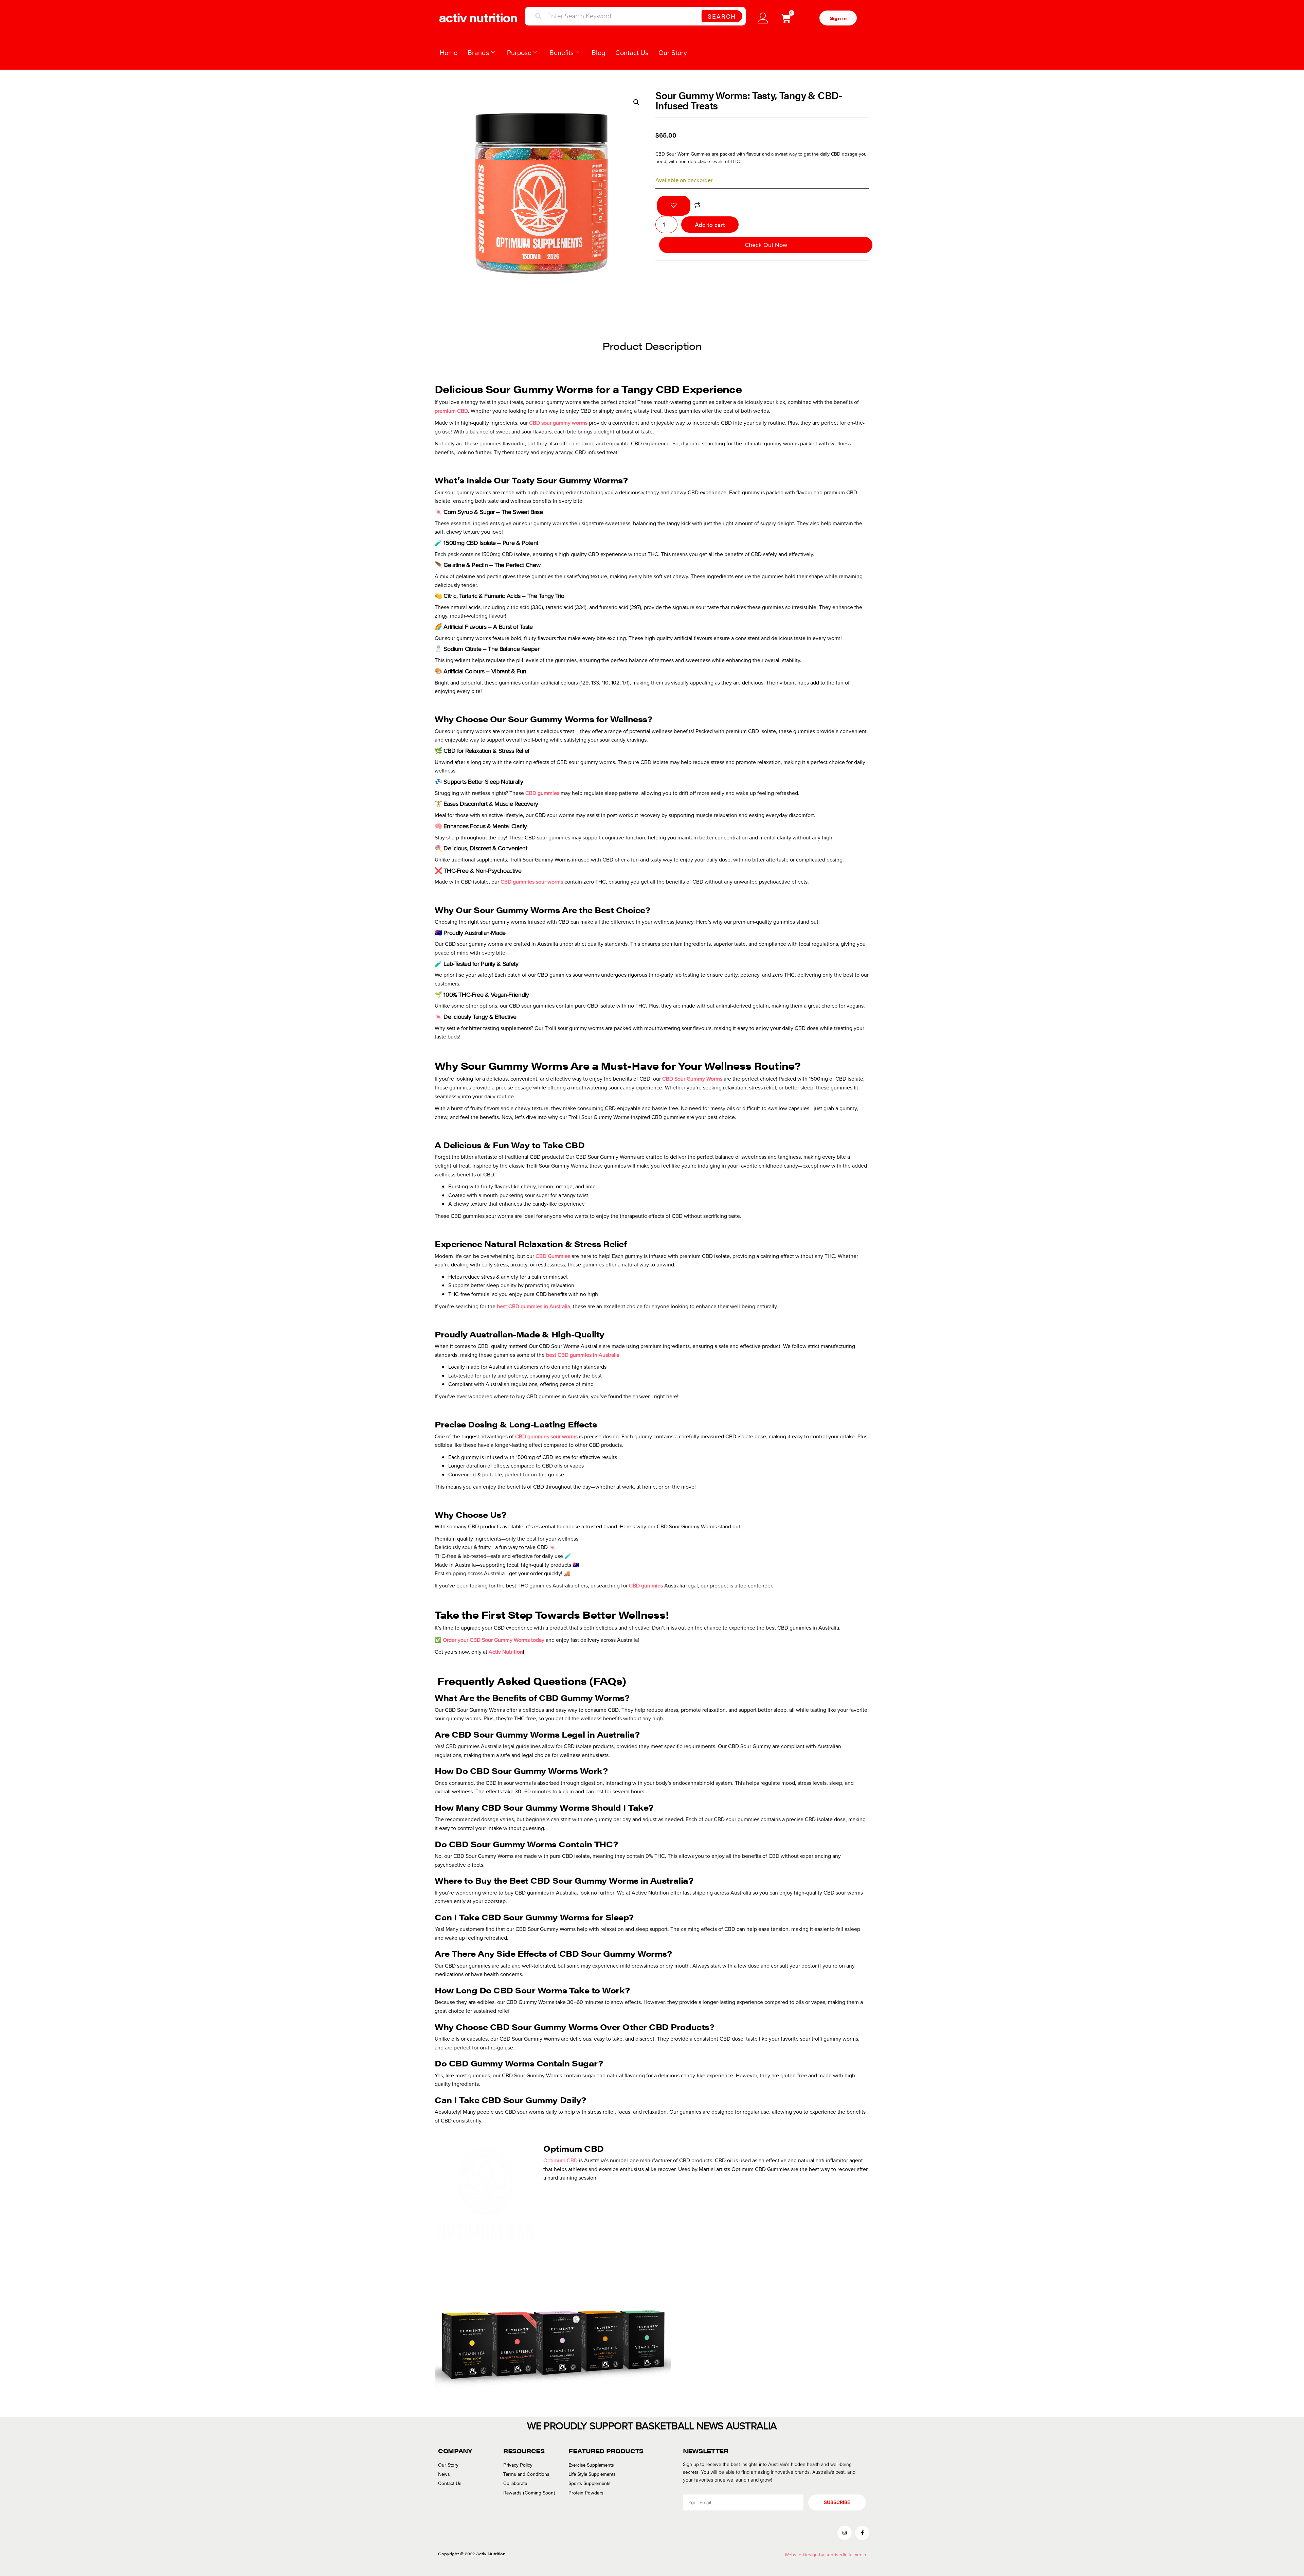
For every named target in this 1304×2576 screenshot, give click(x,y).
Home (449, 53)
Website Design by (805, 2555)
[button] (636, 102)
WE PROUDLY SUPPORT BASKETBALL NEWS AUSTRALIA (652, 2426)
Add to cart (710, 224)
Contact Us (632, 53)
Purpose (519, 53)
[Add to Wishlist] (674, 206)
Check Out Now (766, 245)
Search (722, 16)
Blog (598, 53)
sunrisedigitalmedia (846, 2555)
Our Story (673, 53)
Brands (478, 53)
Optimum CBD (560, 2160)
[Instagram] (845, 2533)
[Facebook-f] (862, 2533)
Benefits (562, 53)
